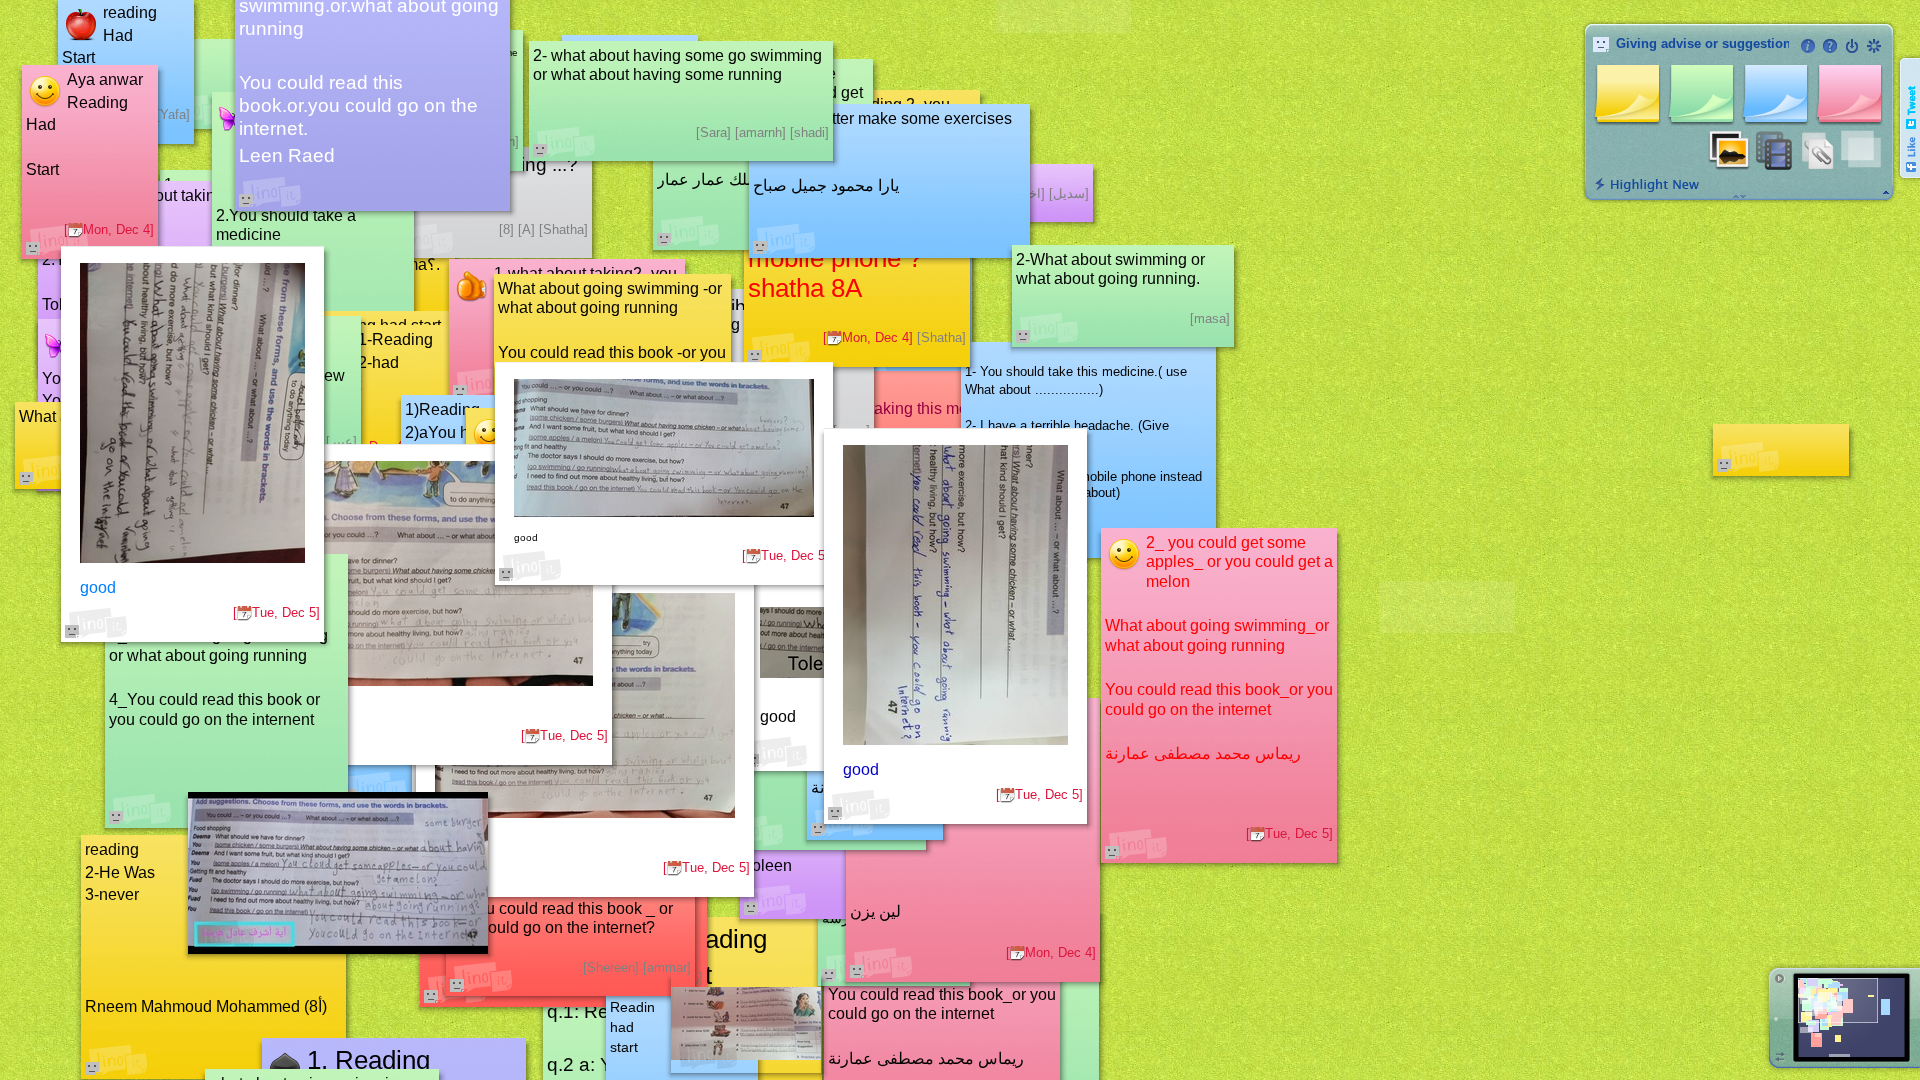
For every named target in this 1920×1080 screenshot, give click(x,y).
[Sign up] (1874, 46)
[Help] (1830, 46)
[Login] (1852, 46)
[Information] (1808, 46)
